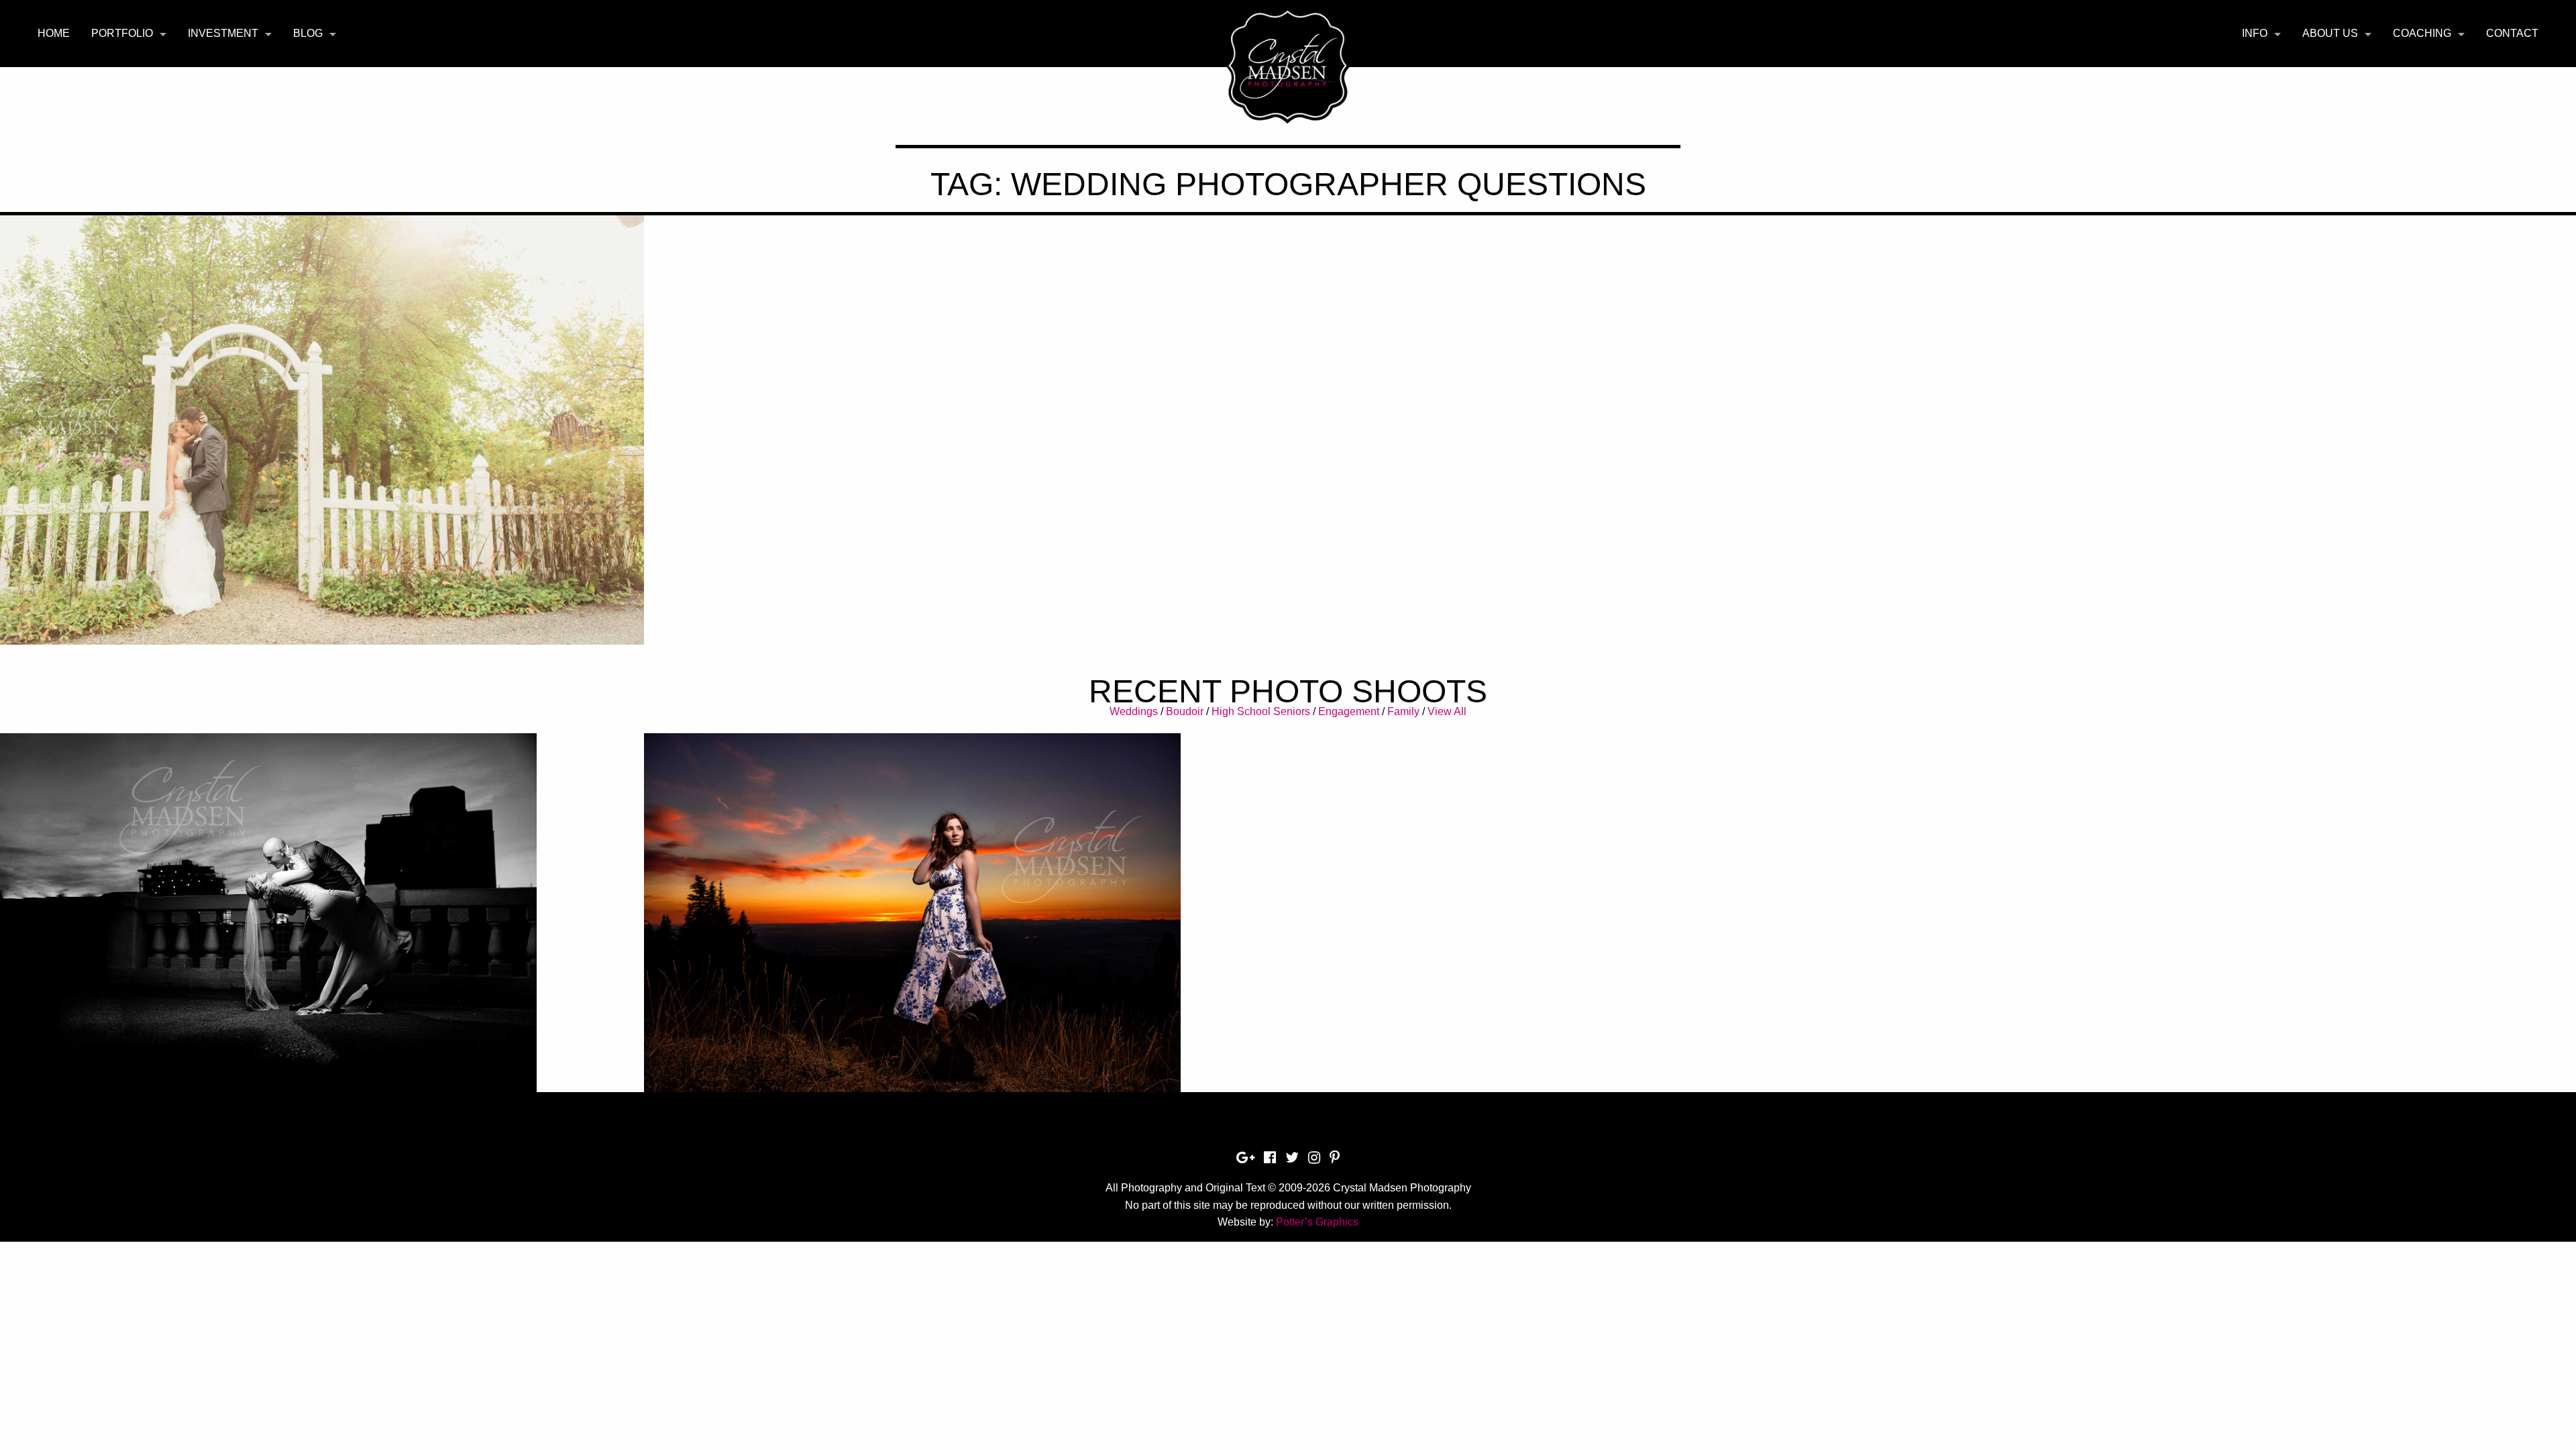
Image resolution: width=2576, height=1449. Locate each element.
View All (1447, 711)
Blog (308, 33)
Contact (2512, 33)
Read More (322, 422)
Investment (223, 33)
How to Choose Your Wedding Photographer (322, 388)
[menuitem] (54, 34)
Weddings (1134, 711)
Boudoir (1185, 711)
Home (54, 33)
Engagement (1349, 711)
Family (1403, 711)
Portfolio (122, 33)
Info (2255, 33)
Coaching (2422, 33)
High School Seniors (1261, 711)
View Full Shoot (322, 882)
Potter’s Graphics (1317, 1222)
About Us (2330, 33)
